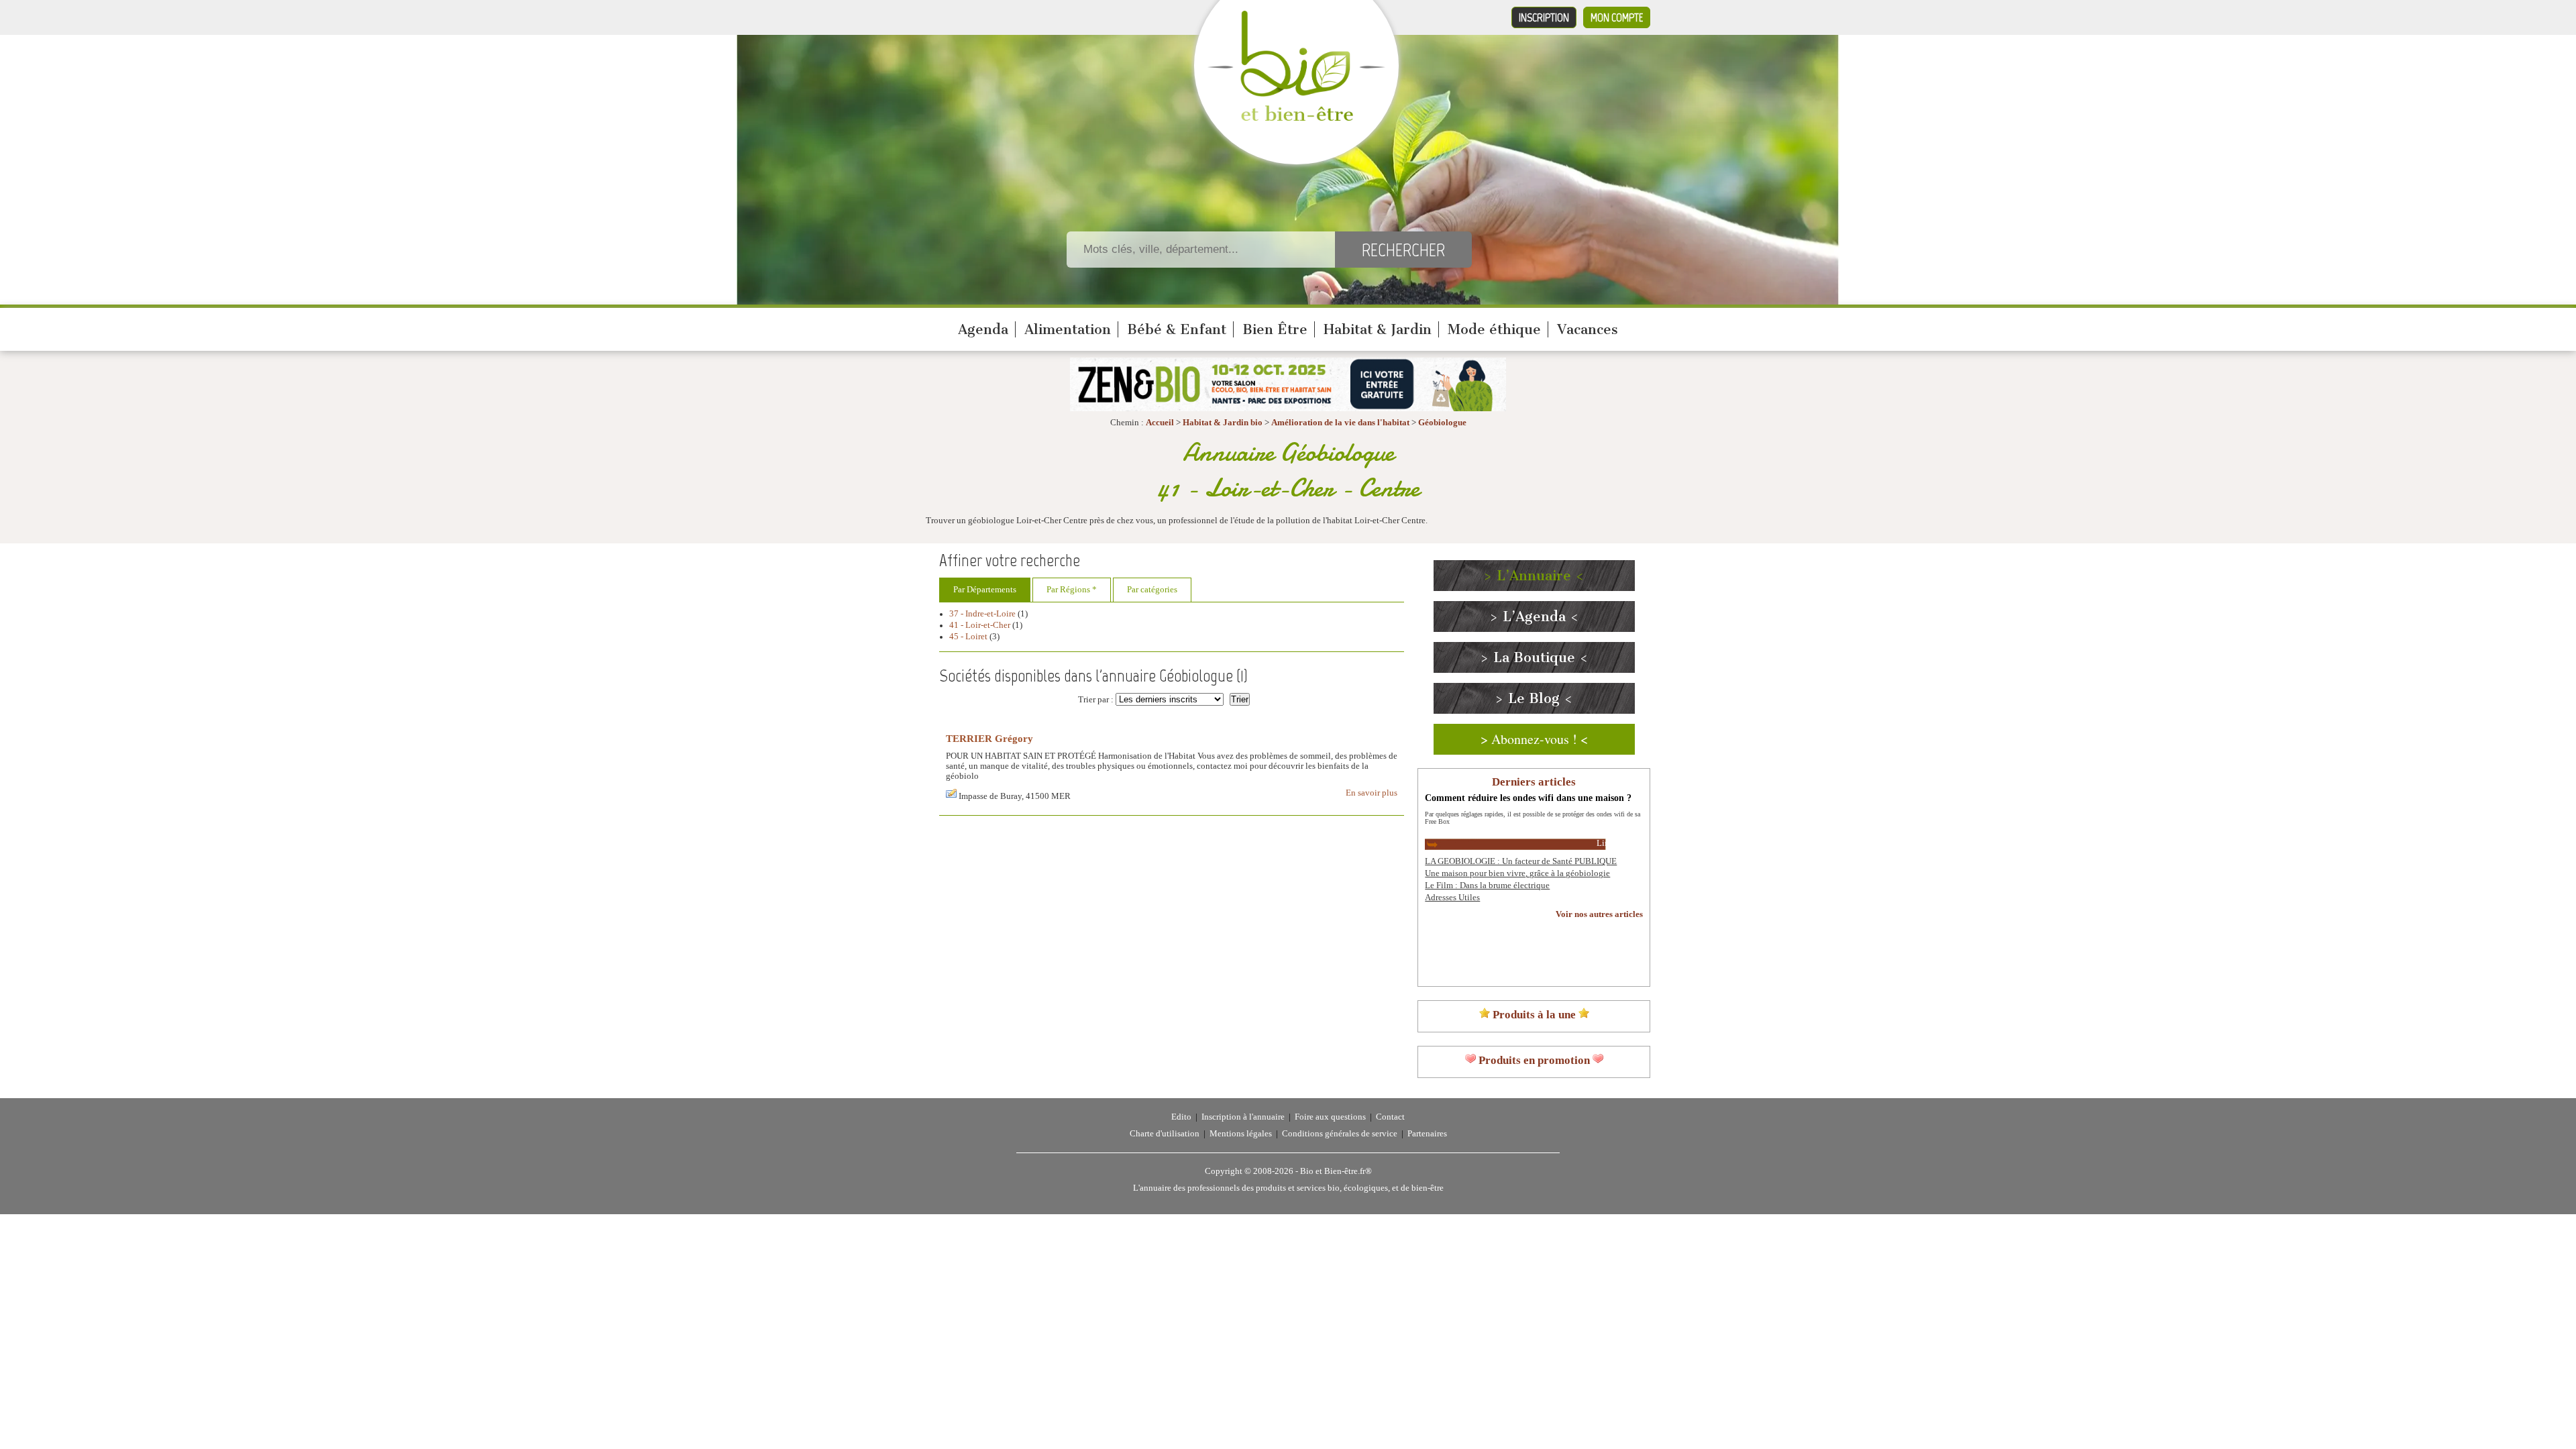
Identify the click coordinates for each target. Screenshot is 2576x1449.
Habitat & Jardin (1378, 329)
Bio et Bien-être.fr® (1336, 1171)
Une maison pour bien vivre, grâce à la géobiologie (1517, 873)
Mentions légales (1241, 1134)
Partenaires (1427, 1134)
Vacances (1588, 329)
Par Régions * (1072, 590)
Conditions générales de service (1340, 1134)
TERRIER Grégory (989, 738)
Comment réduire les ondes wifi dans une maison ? (1528, 798)
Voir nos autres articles (1599, 914)
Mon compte (1617, 17)
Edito (1181, 1117)
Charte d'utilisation (1165, 1134)
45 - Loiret (968, 637)
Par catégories (1152, 590)
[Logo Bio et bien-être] (1296, 118)
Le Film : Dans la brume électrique (1487, 885)
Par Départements (985, 590)
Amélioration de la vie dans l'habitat (1340, 423)
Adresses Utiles (1452, 898)
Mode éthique (1494, 329)
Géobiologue (1442, 423)
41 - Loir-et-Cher (980, 625)
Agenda (983, 329)
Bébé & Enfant (1177, 329)
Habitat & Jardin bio (1223, 423)
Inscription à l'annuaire (1243, 1117)
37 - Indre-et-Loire (982, 614)
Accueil (1160, 423)
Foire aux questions (1330, 1117)
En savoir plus (1372, 793)
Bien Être (1275, 329)
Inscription (1544, 17)
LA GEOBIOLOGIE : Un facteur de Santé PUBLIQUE (1521, 861)
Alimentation (1068, 329)
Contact (1390, 1117)
